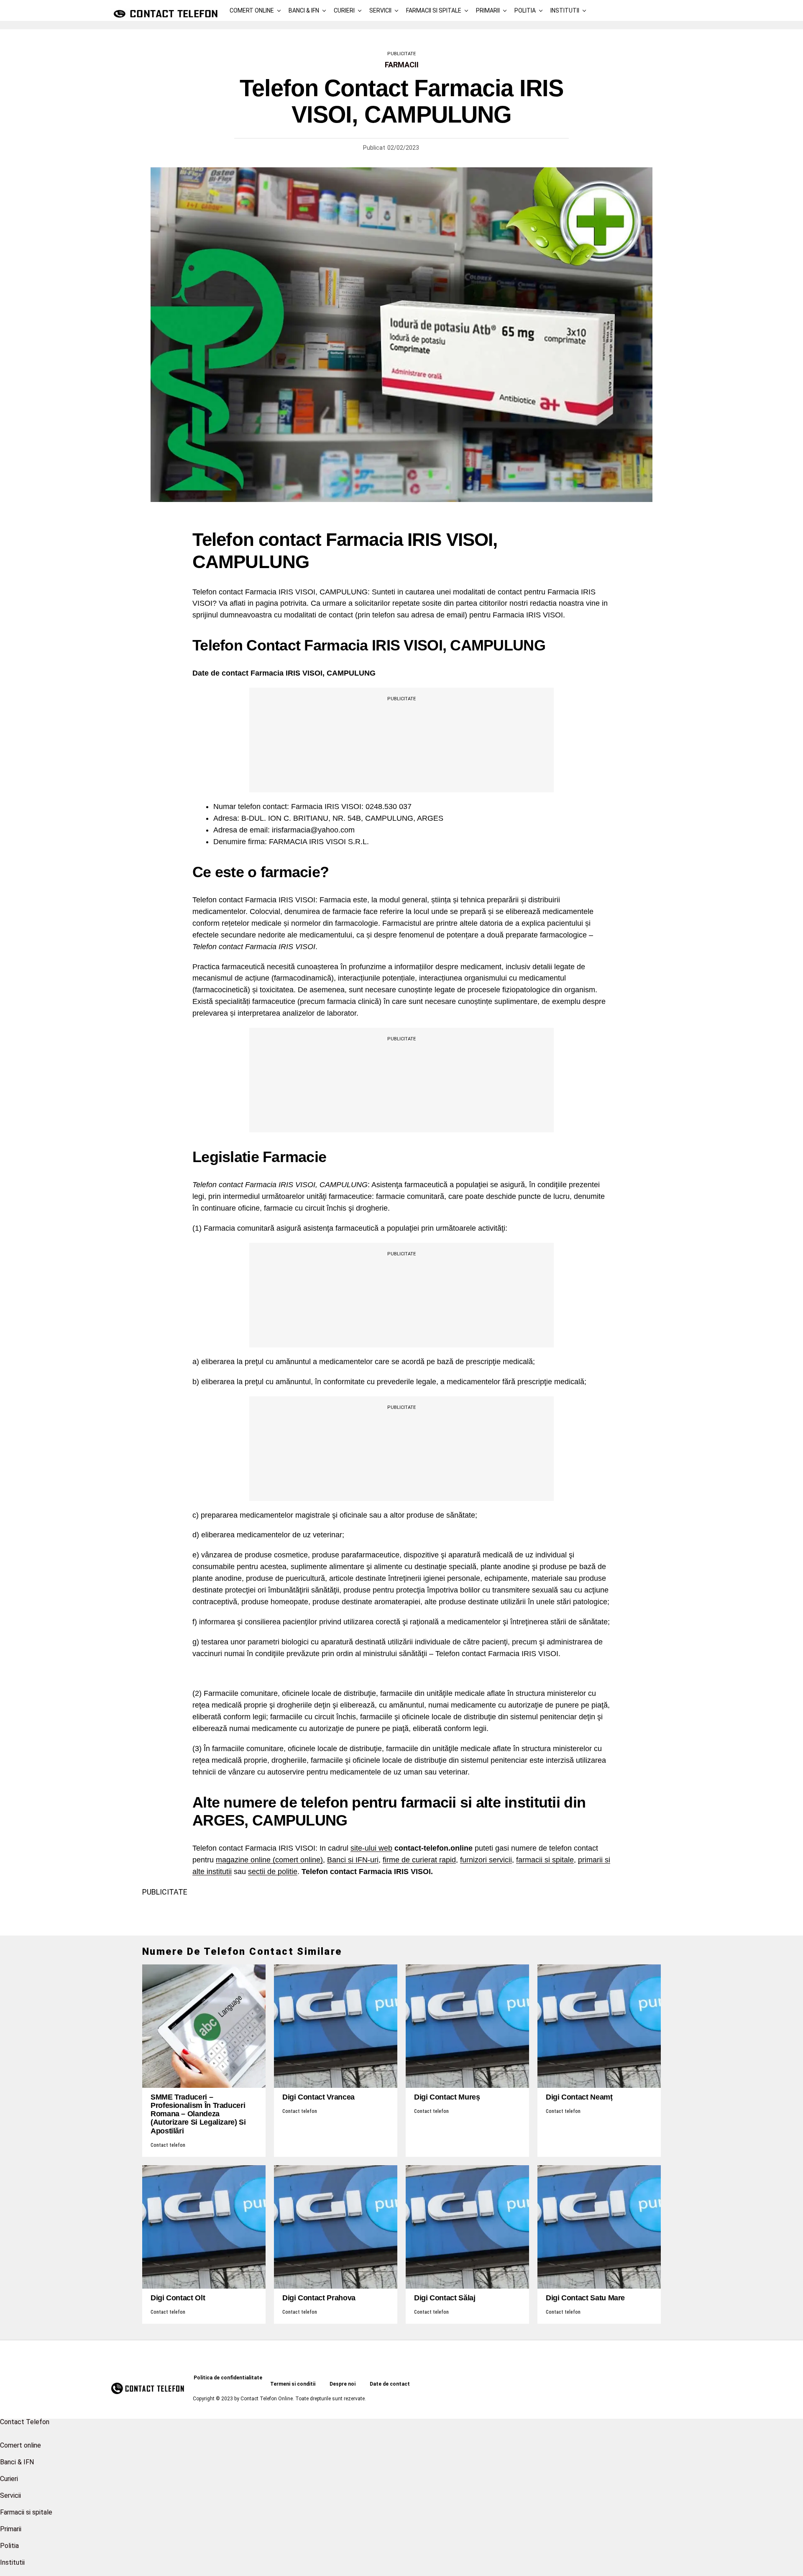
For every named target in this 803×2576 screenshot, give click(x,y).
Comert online (252, 10)
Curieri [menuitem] (9, 2479)
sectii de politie (273, 1872)
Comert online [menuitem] (20, 2445)
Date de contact (390, 2384)
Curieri (344, 10)
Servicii (380, 10)
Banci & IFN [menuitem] (17, 2462)
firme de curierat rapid (419, 1860)
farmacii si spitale (545, 1860)
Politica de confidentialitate (228, 2378)
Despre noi (343, 2384)
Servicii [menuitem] (10, 2495)
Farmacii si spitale (434, 10)
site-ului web (371, 1848)
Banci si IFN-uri (353, 1860)
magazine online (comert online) (269, 1860)
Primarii (488, 10)
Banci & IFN (304, 10)
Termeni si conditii (293, 2384)
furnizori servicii (486, 1860)
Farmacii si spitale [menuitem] (26, 2512)
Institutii (565, 10)
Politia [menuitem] (9, 2546)
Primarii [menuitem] (11, 2529)
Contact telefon (168, 2145)
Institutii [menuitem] (12, 2562)
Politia (525, 10)
